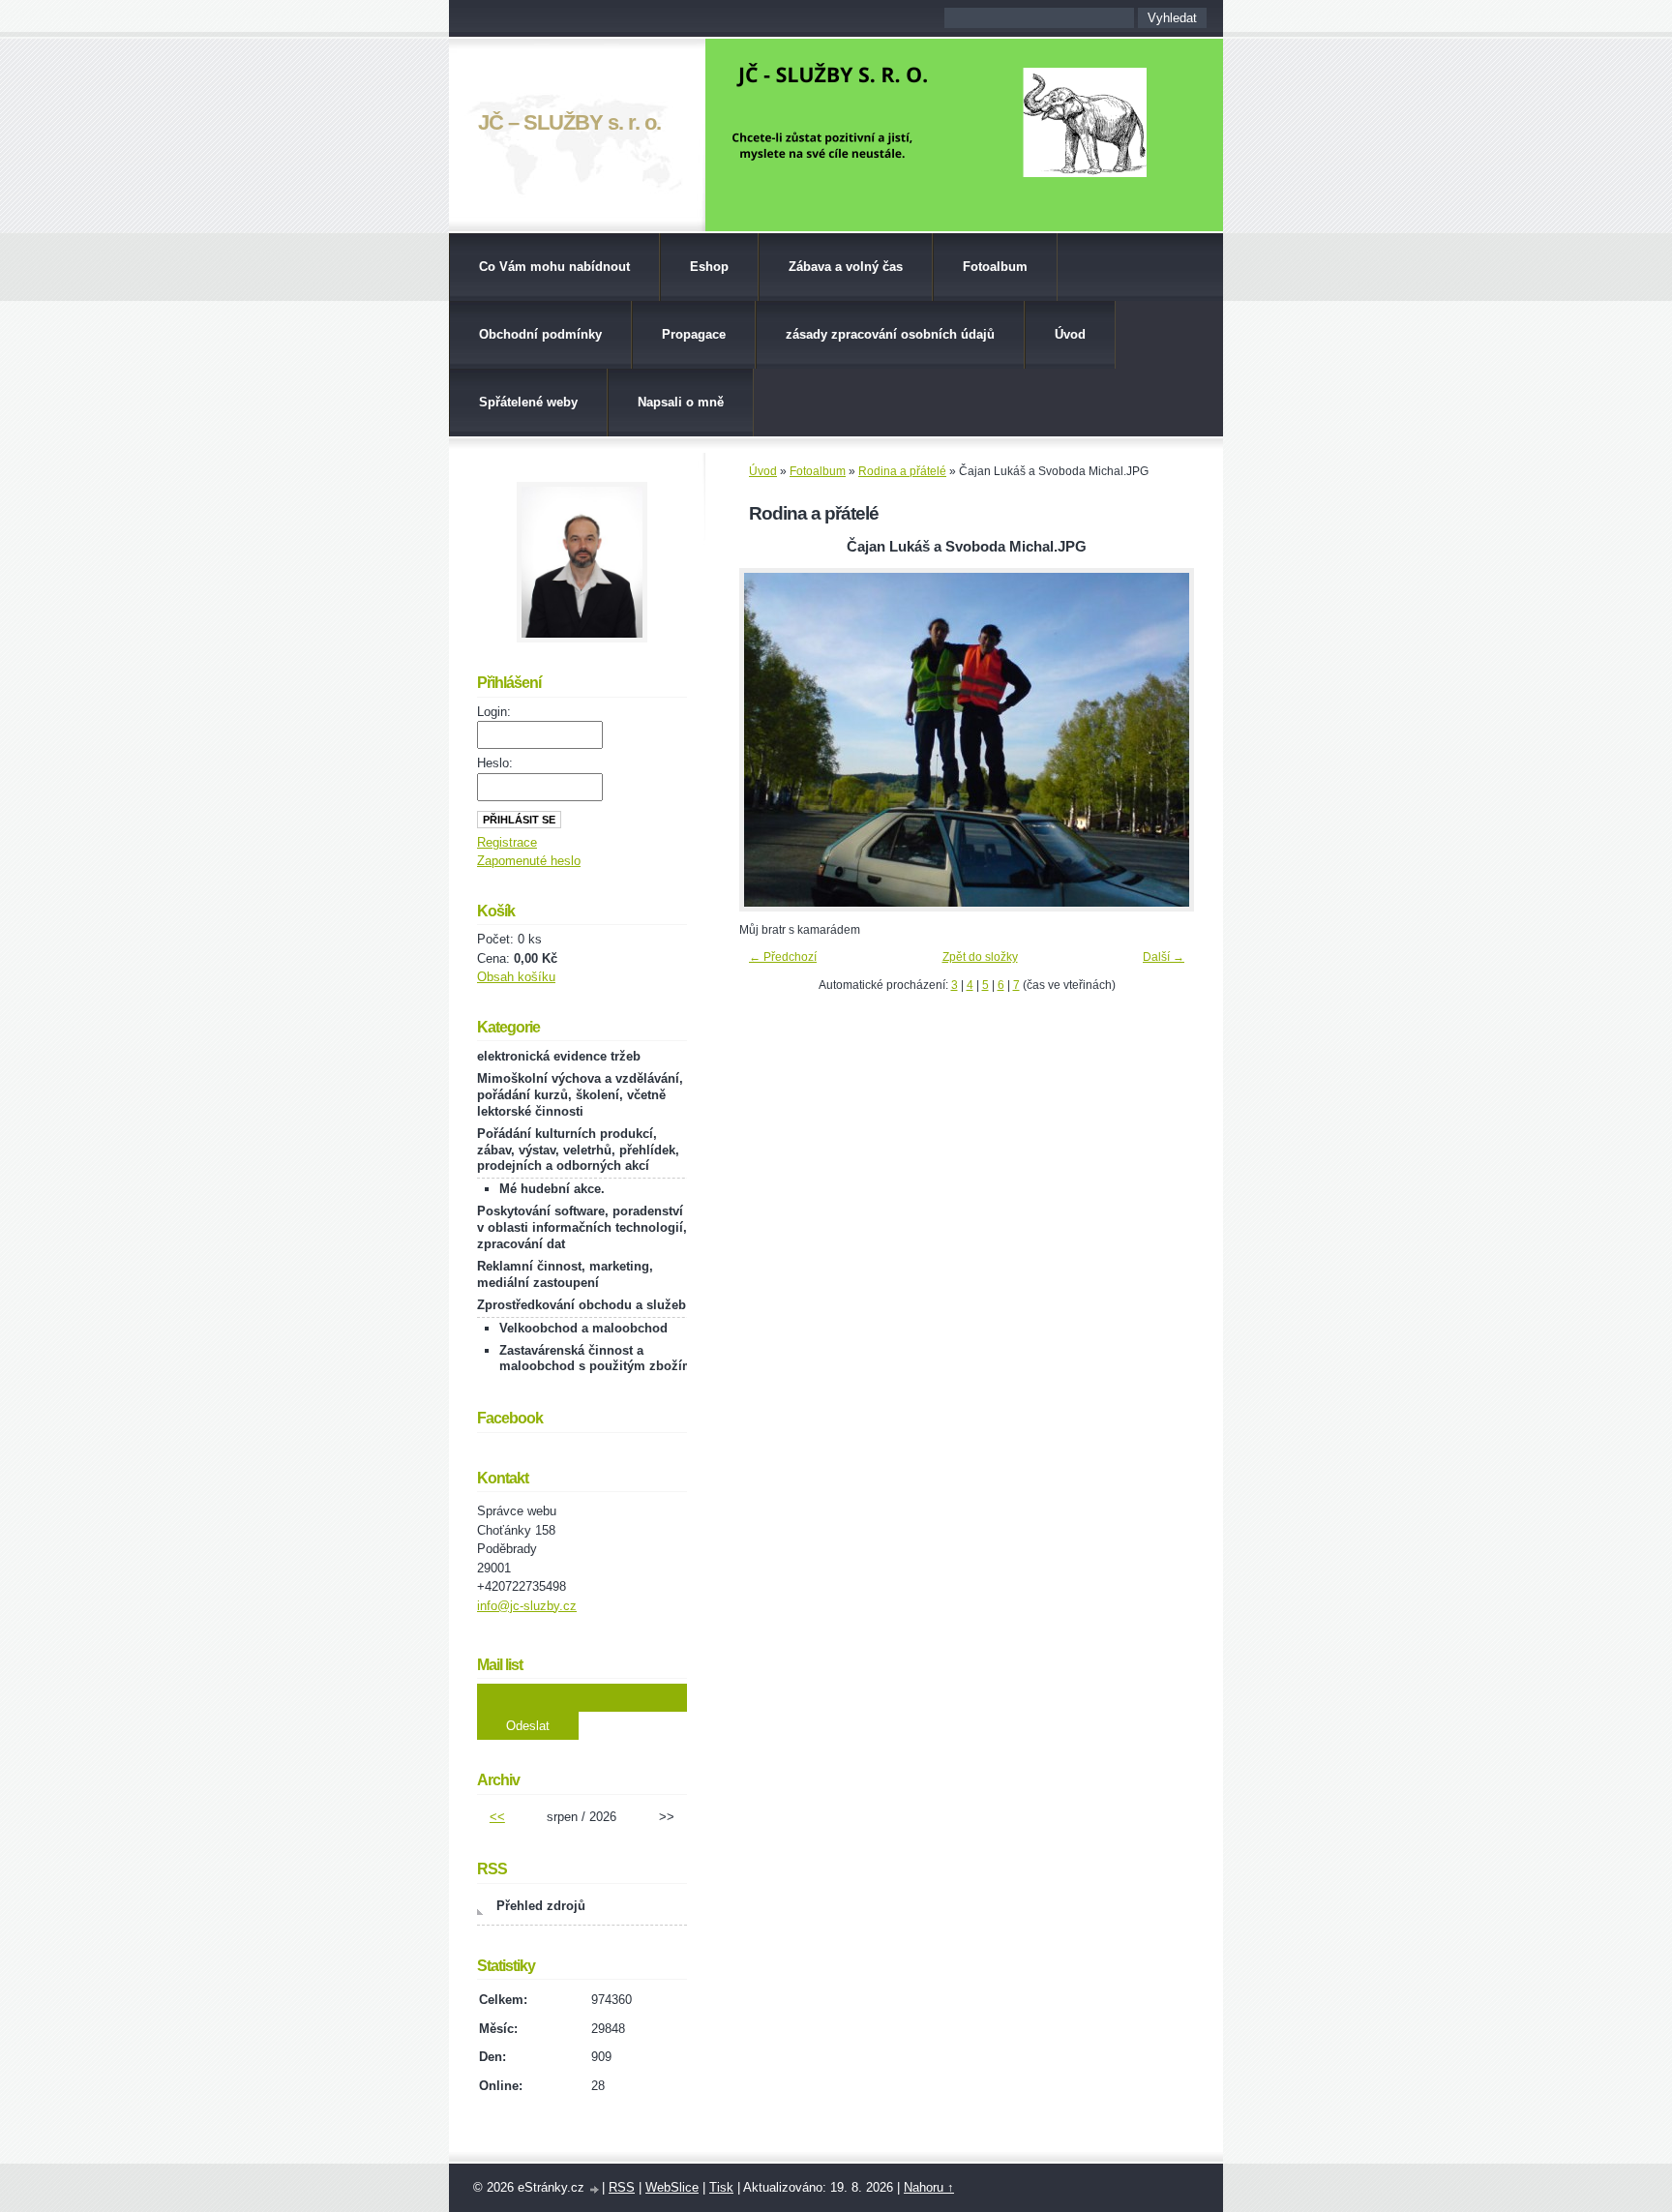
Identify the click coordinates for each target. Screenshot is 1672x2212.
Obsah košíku (516, 977)
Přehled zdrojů (541, 1906)
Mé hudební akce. (552, 1189)
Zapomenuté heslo (529, 861)
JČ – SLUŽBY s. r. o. (569, 122)
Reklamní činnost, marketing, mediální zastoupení (565, 1274)
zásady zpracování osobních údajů (890, 334)
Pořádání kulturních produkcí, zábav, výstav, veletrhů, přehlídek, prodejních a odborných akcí (578, 1150)
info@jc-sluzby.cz (527, 1606)
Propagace (694, 334)
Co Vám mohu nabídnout (554, 267)
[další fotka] (1163, 740)
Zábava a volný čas (846, 267)
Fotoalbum (995, 267)
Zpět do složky (980, 957)
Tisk (721, 2187)
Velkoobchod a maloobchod (583, 1328)
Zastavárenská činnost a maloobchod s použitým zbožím (597, 1359)
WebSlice (672, 2187)
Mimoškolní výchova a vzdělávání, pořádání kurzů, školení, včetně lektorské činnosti (580, 1095)
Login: (494, 712)
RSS (622, 2187)
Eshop (709, 267)
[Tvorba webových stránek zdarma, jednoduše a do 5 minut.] (595, 2189)
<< (497, 1817)
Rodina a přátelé (902, 471)
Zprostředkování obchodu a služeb (582, 1305)
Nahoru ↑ (929, 2187)
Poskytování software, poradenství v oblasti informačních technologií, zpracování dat (582, 1227)
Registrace (507, 842)
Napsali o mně (681, 402)
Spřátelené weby (528, 402)
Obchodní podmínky (540, 334)
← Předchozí (783, 957)
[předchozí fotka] (771, 740)
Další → (1164, 957)
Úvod (1070, 334)
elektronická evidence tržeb (559, 1056)
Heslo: (495, 763)
